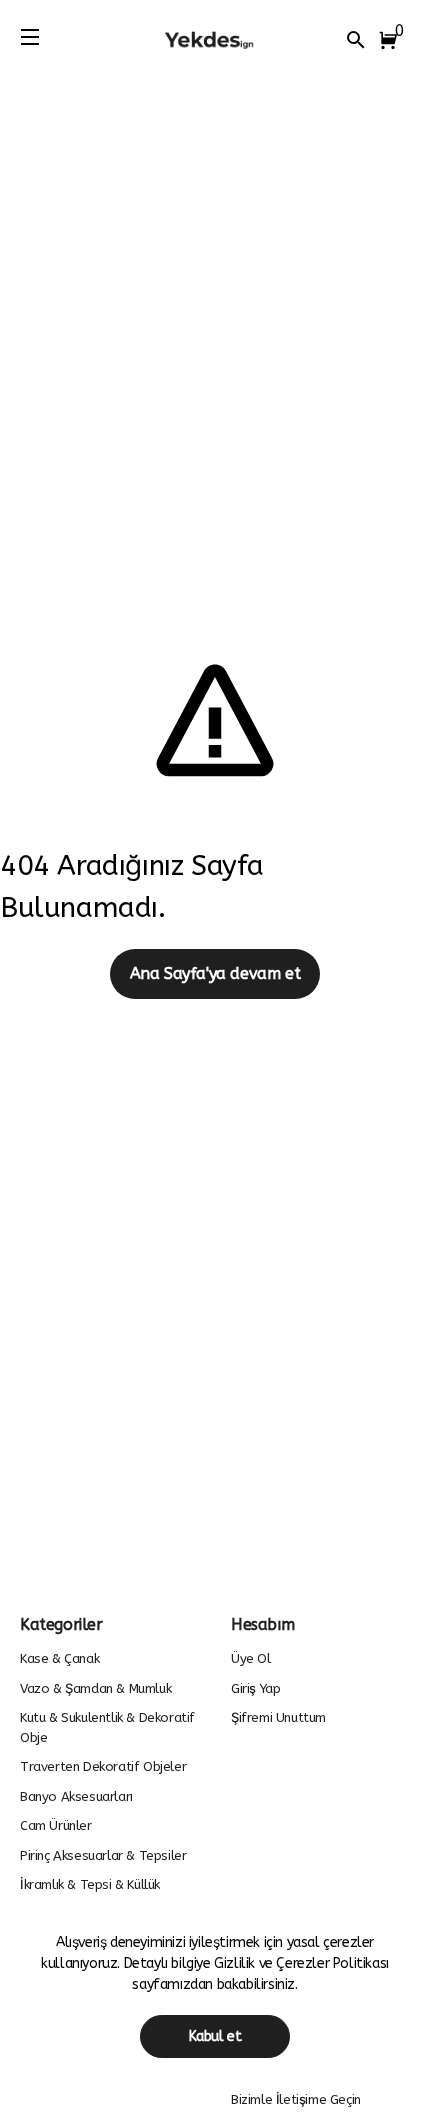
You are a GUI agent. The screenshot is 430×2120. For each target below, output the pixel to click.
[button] (392, 40)
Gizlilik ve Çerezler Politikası (301, 1963)
